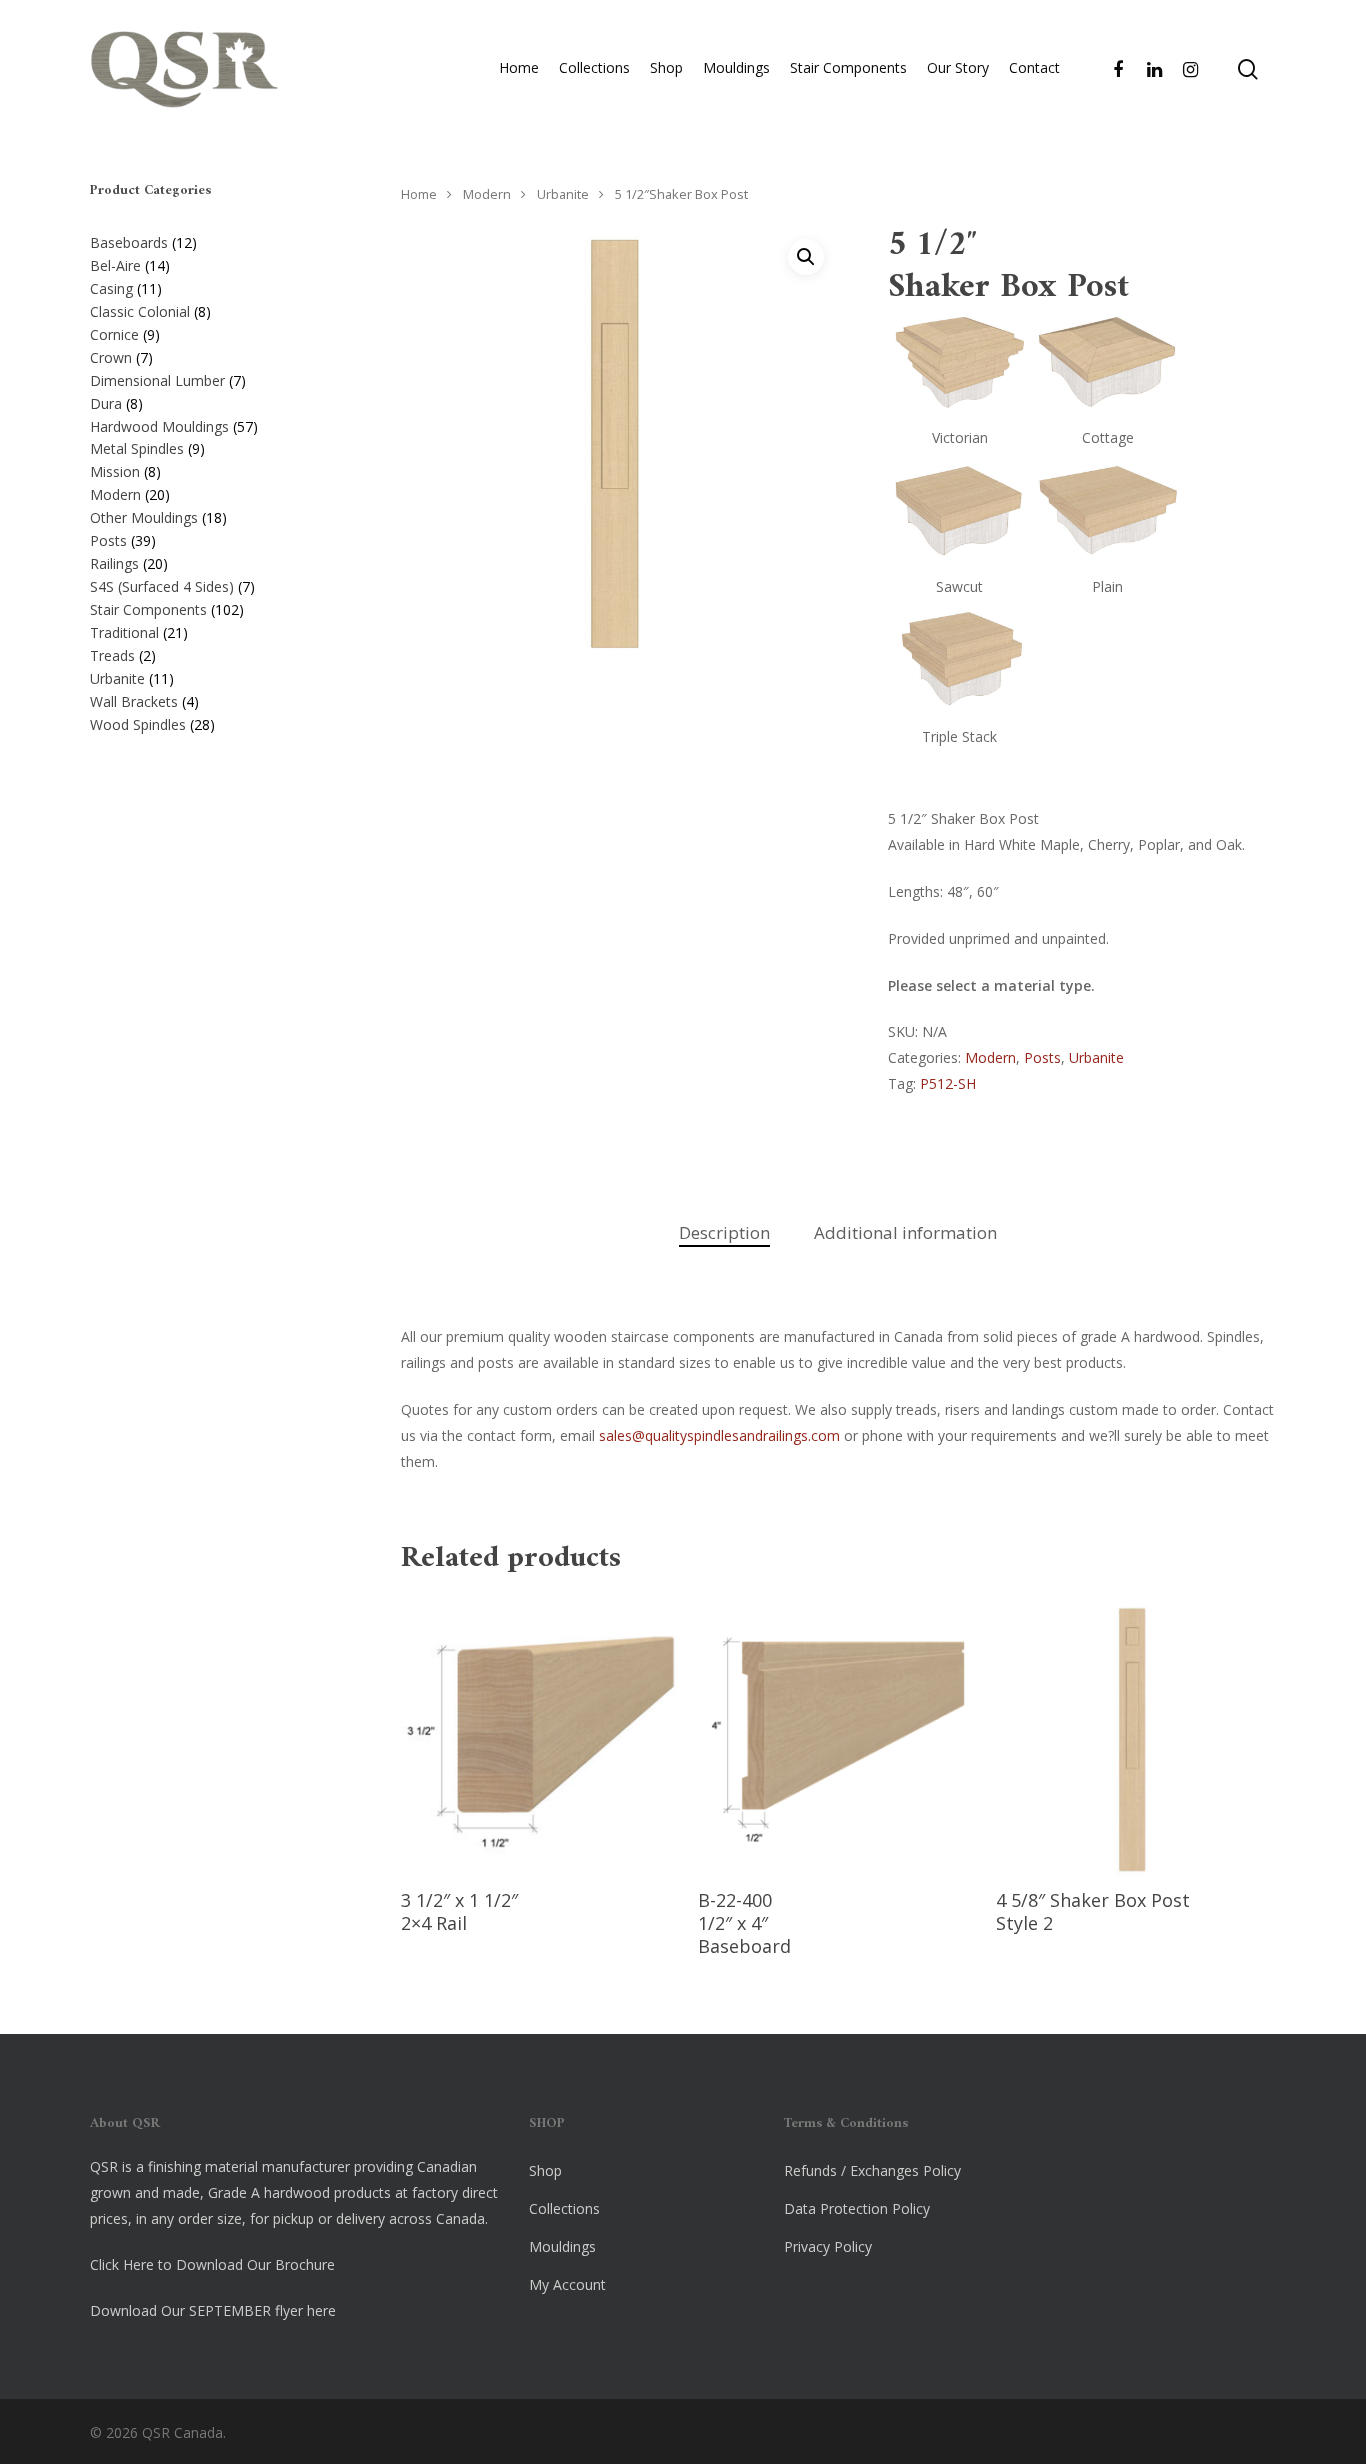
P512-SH (948, 1083)
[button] (806, 257)
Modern (487, 194)
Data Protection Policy (857, 2208)
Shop (666, 67)
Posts (1042, 1057)
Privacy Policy (828, 2246)
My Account (567, 2284)
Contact (1034, 67)
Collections (594, 67)
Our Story (958, 67)
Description (724, 1232)
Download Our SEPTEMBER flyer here (213, 2310)
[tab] (724, 1233)
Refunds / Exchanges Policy (872, 2170)
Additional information (905, 1232)
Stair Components (848, 67)
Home (519, 67)
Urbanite (563, 194)
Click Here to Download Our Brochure (212, 2264)
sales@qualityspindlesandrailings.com (719, 1435)
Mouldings (736, 67)
